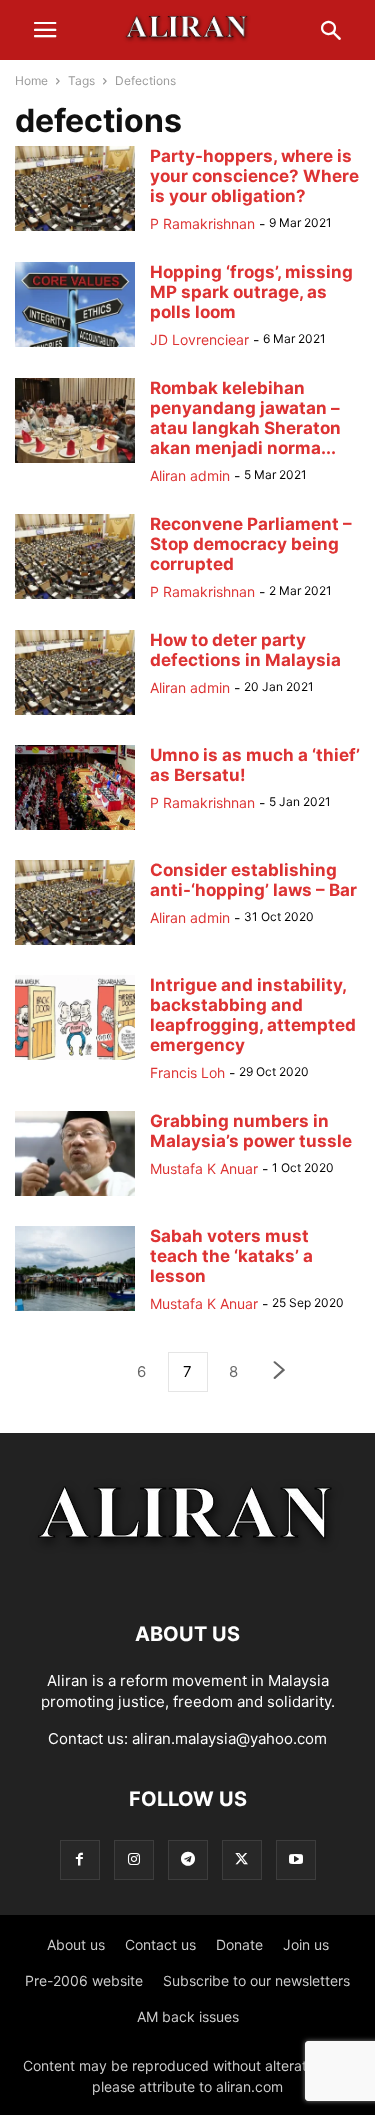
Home (31, 80)
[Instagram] (134, 1859)
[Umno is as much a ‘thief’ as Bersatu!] (75, 829)
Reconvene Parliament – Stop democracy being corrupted (251, 544)
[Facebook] (80, 1859)
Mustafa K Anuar (204, 1168)
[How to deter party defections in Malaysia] (75, 714)
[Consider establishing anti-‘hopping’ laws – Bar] (75, 944)
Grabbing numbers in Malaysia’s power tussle (251, 1131)
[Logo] (187, 1573)
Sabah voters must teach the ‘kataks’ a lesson (231, 1256)
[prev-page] (96, 1372)
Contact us (160, 1944)
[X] (242, 1859)
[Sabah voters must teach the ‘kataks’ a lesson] (75, 1310)
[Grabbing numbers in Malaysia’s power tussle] (75, 1195)
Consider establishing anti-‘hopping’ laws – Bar (253, 880)
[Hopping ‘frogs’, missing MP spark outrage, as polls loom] (75, 346)
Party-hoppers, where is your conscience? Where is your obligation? (254, 176)
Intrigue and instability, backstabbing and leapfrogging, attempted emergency (253, 1015)
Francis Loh (187, 1072)
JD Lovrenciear (199, 339)
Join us (306, 1944)
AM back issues (188, 2016)
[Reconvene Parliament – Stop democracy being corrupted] (75, 598)
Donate (239, 1944)
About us (76, 1944)
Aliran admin (190, 475)
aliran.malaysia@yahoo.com (229, 1738)
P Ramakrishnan (202, 223)
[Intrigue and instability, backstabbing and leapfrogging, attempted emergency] (75, 1059)
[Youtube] (296, 1859)
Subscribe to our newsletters (256, 1980)
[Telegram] (188, 1859)
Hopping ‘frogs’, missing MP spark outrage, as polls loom (251, 292)
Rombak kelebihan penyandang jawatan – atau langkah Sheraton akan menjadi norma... (245, 418)
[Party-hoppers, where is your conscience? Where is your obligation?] (75, 230)
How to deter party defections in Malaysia (245, 650)
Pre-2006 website (84, 1980)
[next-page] (280, 1372)
